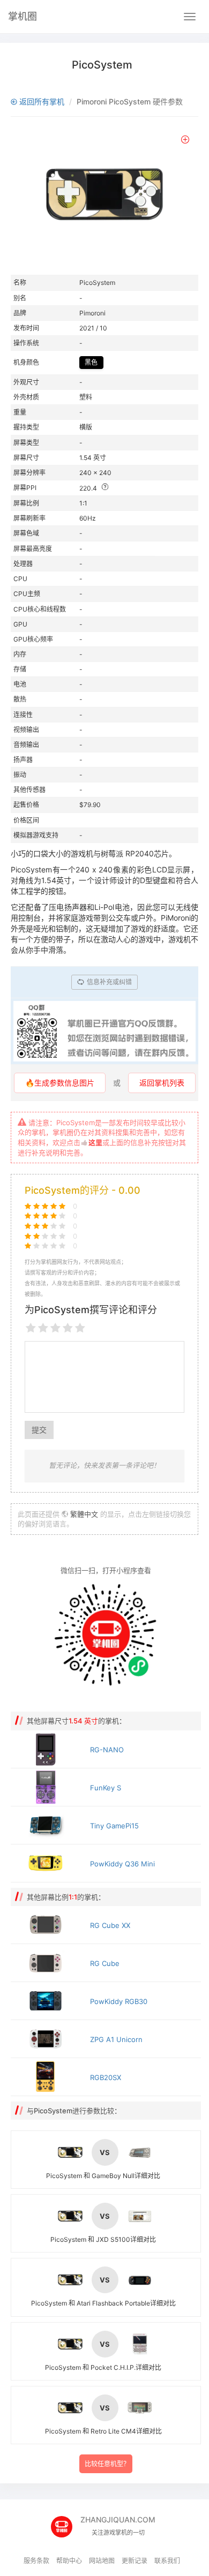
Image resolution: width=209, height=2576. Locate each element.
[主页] (66, 2523)
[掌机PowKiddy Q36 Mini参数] (48, 1863)
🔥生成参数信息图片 (60, 1083)
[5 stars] (80, 1328)
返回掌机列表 (162, 1083)
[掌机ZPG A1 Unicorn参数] (48, 2039)
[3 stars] (55, 1328)
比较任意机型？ (107, 2464)
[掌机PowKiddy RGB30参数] (48, 2001)
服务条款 (36, 2561)
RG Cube (105, 1963)
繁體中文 (84, 1514)
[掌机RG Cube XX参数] (48, 1925)
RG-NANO (107, 1750)
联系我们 (167, 2561)
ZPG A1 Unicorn (116, 2039)
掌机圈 (23, 16)
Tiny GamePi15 (114, 1826)
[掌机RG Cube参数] (48, 1963)
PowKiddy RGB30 (119, 2001)
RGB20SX (106, 2077)
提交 (39, 1430)
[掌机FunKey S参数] (48, 1787)
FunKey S (106, 1788)
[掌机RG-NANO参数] (48, 1749)
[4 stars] (68, 1328)
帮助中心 (69, 2561)
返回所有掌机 (41, 101)
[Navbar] (190, 17)
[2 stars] (43, 1328)
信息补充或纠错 (109, 982)
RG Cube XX (110, 1925)
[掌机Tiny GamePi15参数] (48, 1825)
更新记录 (135, 2561)
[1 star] (31, 1328)
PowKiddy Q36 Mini (122, 1864)
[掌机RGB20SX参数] (48, 2077)
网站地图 (102, 2561)
